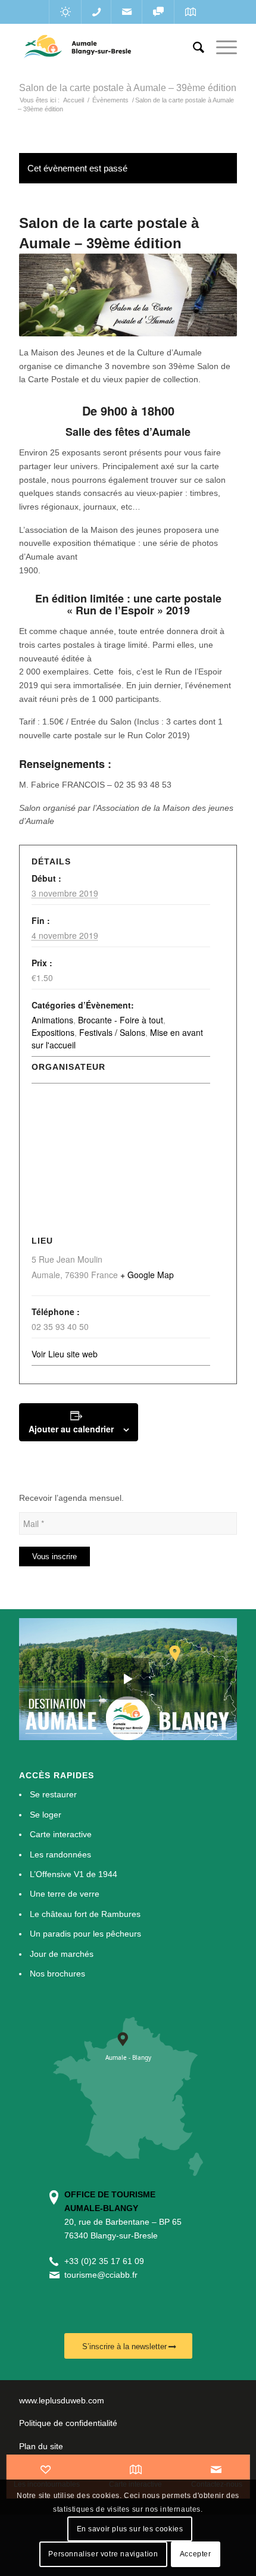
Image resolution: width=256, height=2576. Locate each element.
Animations (52, 1020)
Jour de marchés (62, 1954)
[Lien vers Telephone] (96, 12)
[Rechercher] (193, 48)
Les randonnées (60, 1854)
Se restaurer (53, 1794)
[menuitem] (193, 48)
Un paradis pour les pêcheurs (85, 1934)
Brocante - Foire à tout (121, 1020)
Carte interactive (61, 1834)
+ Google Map (147, 1275)
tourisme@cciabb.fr (101, 2275)
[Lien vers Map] (190, 12)
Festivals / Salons (112, 1032)
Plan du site (41, 2446)
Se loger (46, 1815)
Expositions (53, 1032)
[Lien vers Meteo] (65, 12)
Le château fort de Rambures (85, 1914)
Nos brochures (57, 1974)
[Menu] (221, 48)
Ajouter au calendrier (71, 1429)
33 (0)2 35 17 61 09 (107, 2261)
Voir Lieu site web (65, 1354)
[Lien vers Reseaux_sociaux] (158, 12)
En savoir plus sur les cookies (130, 2529)
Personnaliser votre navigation (103, 2554)
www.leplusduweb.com (62, 2400)
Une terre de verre (65, 1894)
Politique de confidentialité (68, 2423)
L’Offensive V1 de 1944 (74, 1874)
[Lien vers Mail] (127, 12)
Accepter (196, 2554)
